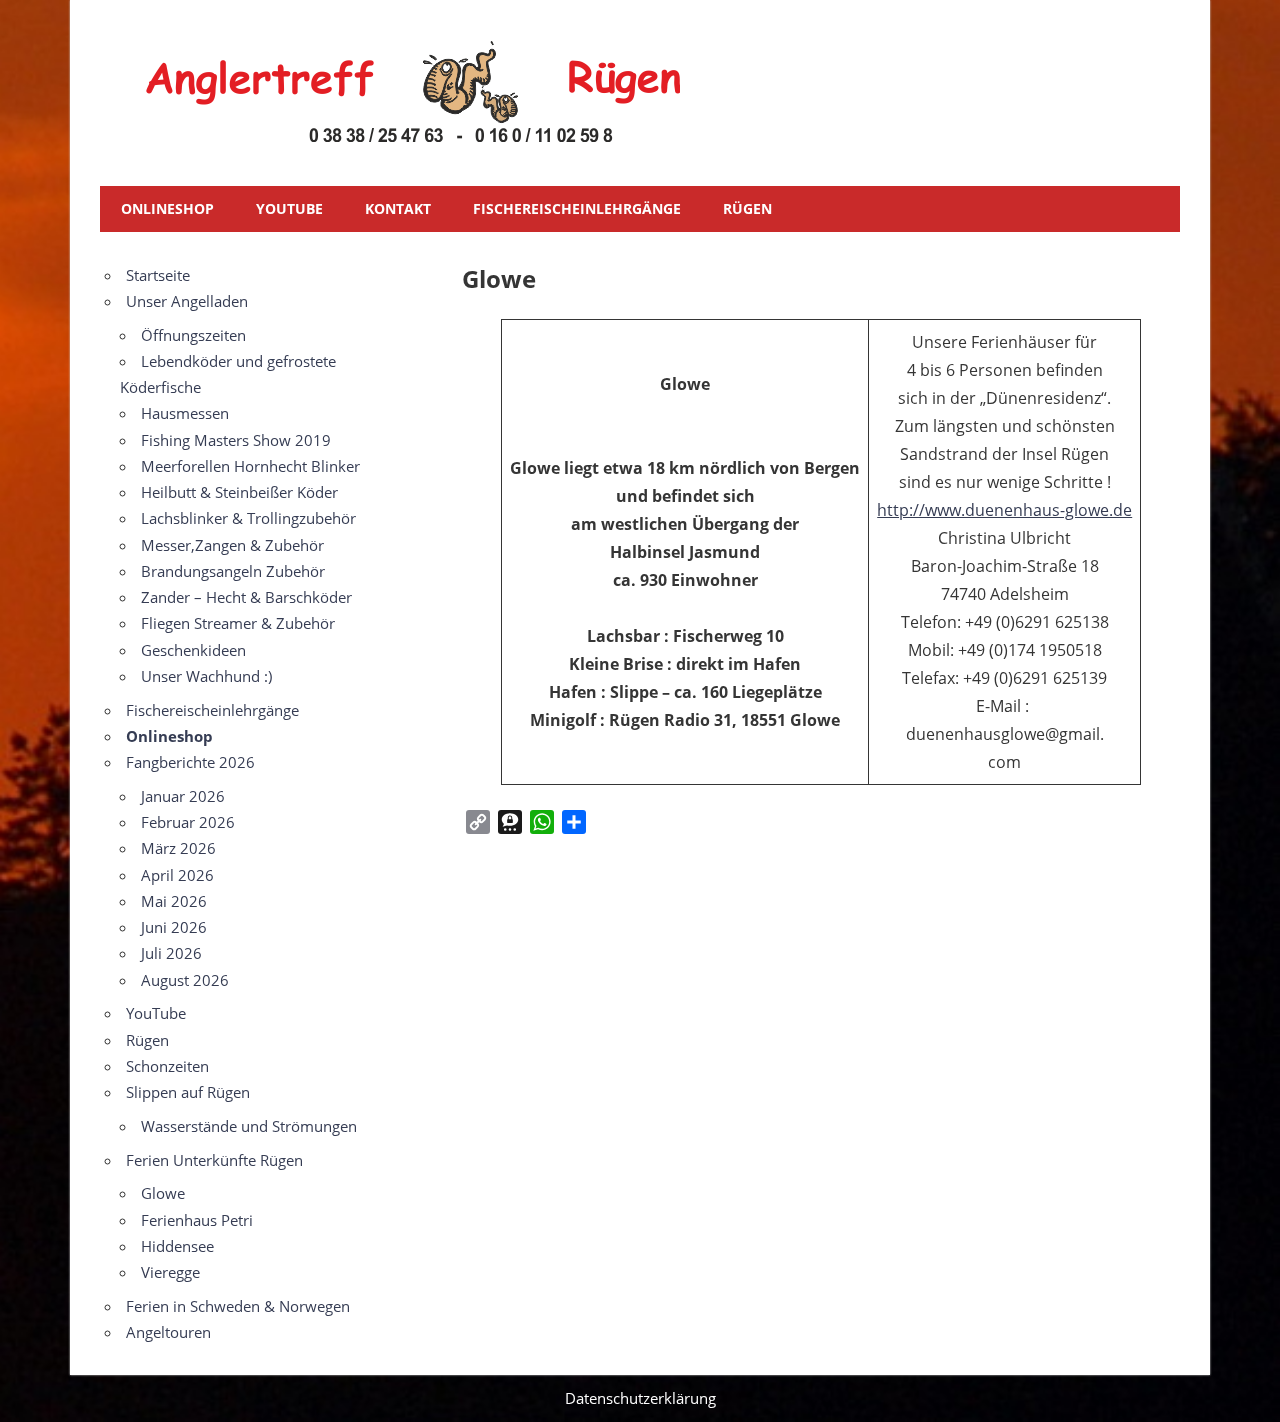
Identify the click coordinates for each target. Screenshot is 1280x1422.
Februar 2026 (188, 822)
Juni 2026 (174, 927)
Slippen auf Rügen (188, 1092)
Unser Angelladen (187, 301)
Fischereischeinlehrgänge (577, 208)
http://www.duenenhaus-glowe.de (1004, 510)
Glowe (163, 1193)
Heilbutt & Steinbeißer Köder (239, 492)
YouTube (289, 208)
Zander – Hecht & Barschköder (246, 597)
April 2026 (177, 875)
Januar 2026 (183, 796)
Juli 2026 (171, 953)
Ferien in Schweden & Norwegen (238, 1306)
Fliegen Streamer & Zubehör (238, 623)
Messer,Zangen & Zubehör (232, 545)
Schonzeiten (167, 1066)
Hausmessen (185, 413)
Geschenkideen (193, 650)
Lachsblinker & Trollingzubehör (248, 518)
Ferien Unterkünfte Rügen (214, 1160)
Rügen (747, 208)
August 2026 (185, 980)
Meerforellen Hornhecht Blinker (250, 466)
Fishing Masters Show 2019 (236, 440)
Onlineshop (167, 208)
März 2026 (178, 848)
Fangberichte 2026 (190, 762)
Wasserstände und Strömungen (249, 1126)
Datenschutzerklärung (640, 1398)
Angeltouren (168, 1332)
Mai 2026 (174, 901)
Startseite (158, 275)
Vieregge (170, 1272)
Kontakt (398, 208)
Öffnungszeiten (193, 335)
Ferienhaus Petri (197, 1220)
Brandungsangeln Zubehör (233, 571)
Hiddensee (177, 1246)
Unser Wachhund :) (206, 676)
